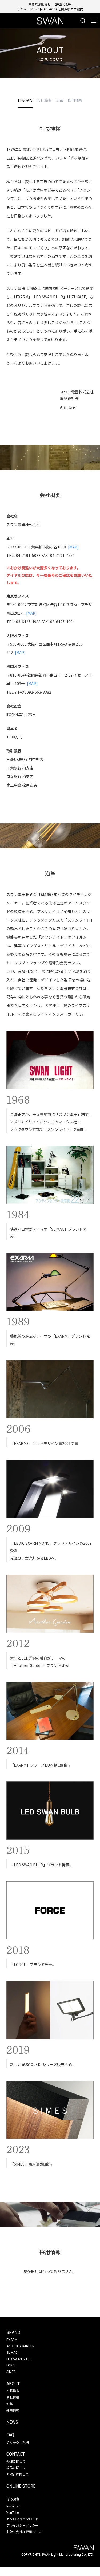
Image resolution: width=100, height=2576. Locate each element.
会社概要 (13, 2397)
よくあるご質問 (18, 2442)
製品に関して (16, 2468)
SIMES (11, 2372)
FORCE (11, 2365)
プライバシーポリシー (22, 2525)
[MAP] (73, 547)
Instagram (14, 2506)
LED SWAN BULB (19, 2359)
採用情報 (13, 2410)
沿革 (10, 2403)
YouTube (13, 2513)
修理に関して (16, 2461)
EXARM (12, 2340)
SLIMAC (12, 2353)
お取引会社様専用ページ (24, 2532)
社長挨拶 (13, 2391)
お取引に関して (18, 2474)
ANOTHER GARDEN (20, 2346)
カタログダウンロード (22, 2519)
